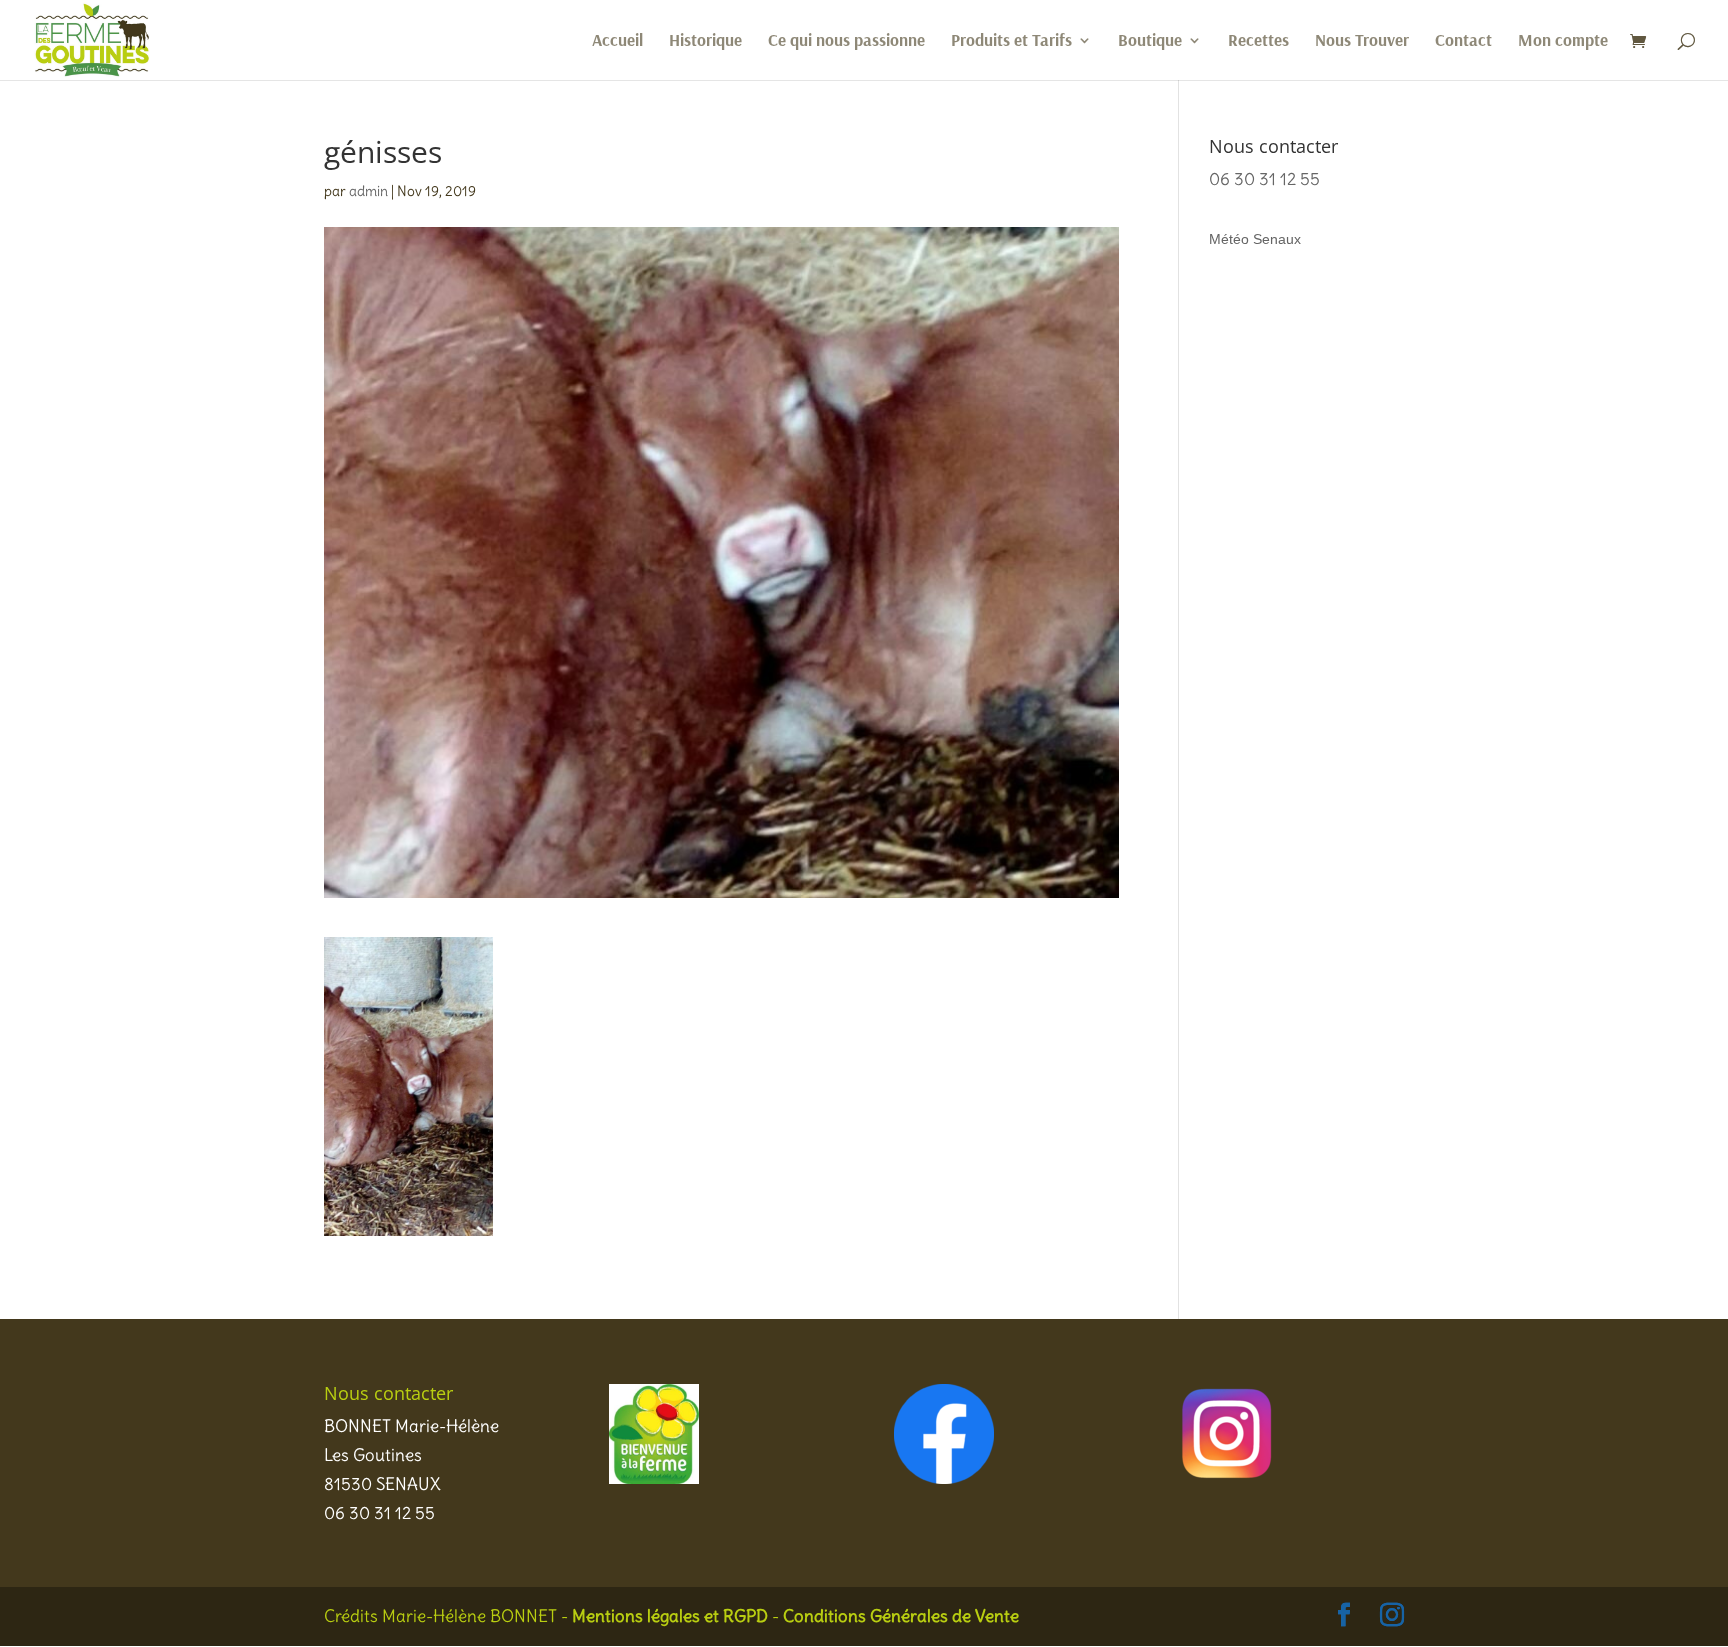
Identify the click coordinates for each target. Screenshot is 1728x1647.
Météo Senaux (1255, 239)
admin (368, 191)
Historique (705, 41)
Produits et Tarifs (1011, 41)
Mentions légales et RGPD (670, 1616)
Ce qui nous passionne (846, 41)
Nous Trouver (1362, 41)
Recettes (1258, 41)
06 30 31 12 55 (1264, 179)
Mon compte (1563, 41)
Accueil (617, 41)
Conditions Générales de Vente (901, 1616)
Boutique (1150, 41)
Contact (1463, 41)
